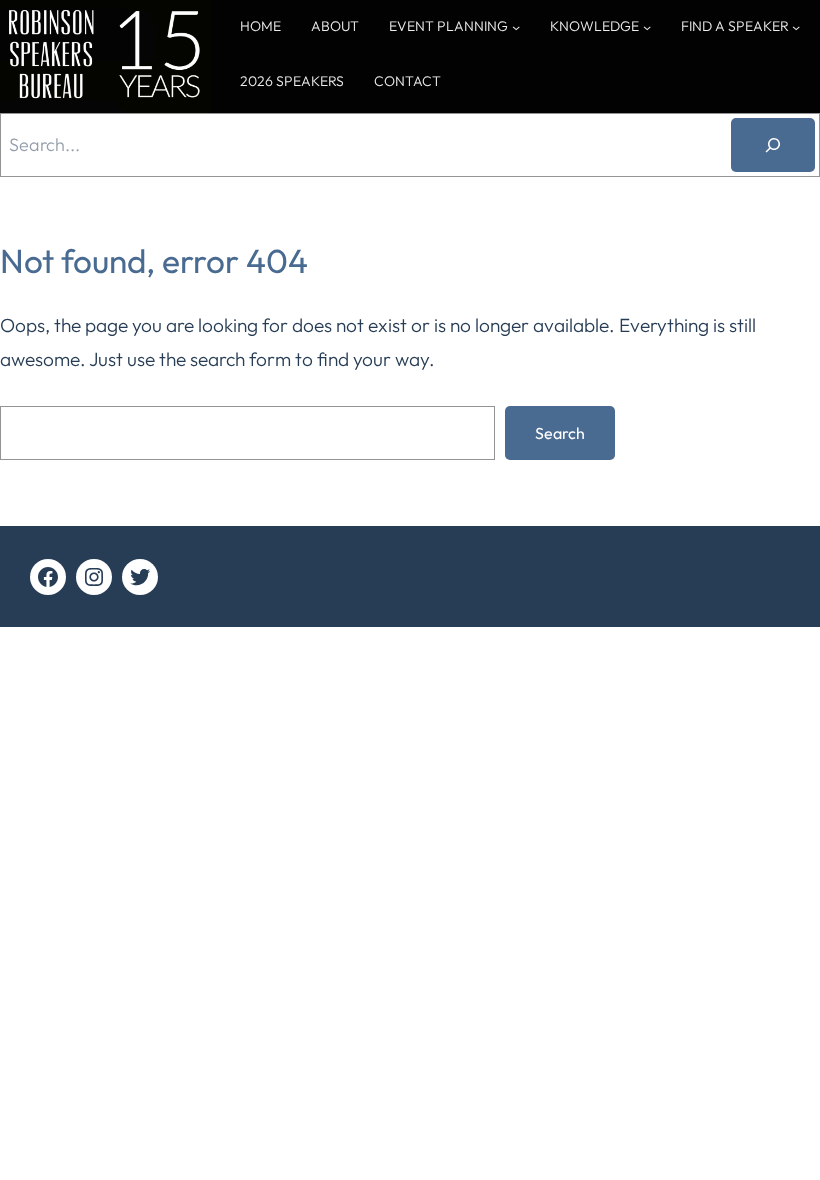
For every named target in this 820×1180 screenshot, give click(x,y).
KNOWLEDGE (594, 26)
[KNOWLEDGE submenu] (647, 27)
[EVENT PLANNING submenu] (516, 27)
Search (560, 433)
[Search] (773, 145)
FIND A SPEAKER (735, 26)
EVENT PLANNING (448, 26)
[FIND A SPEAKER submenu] (796, 27)
